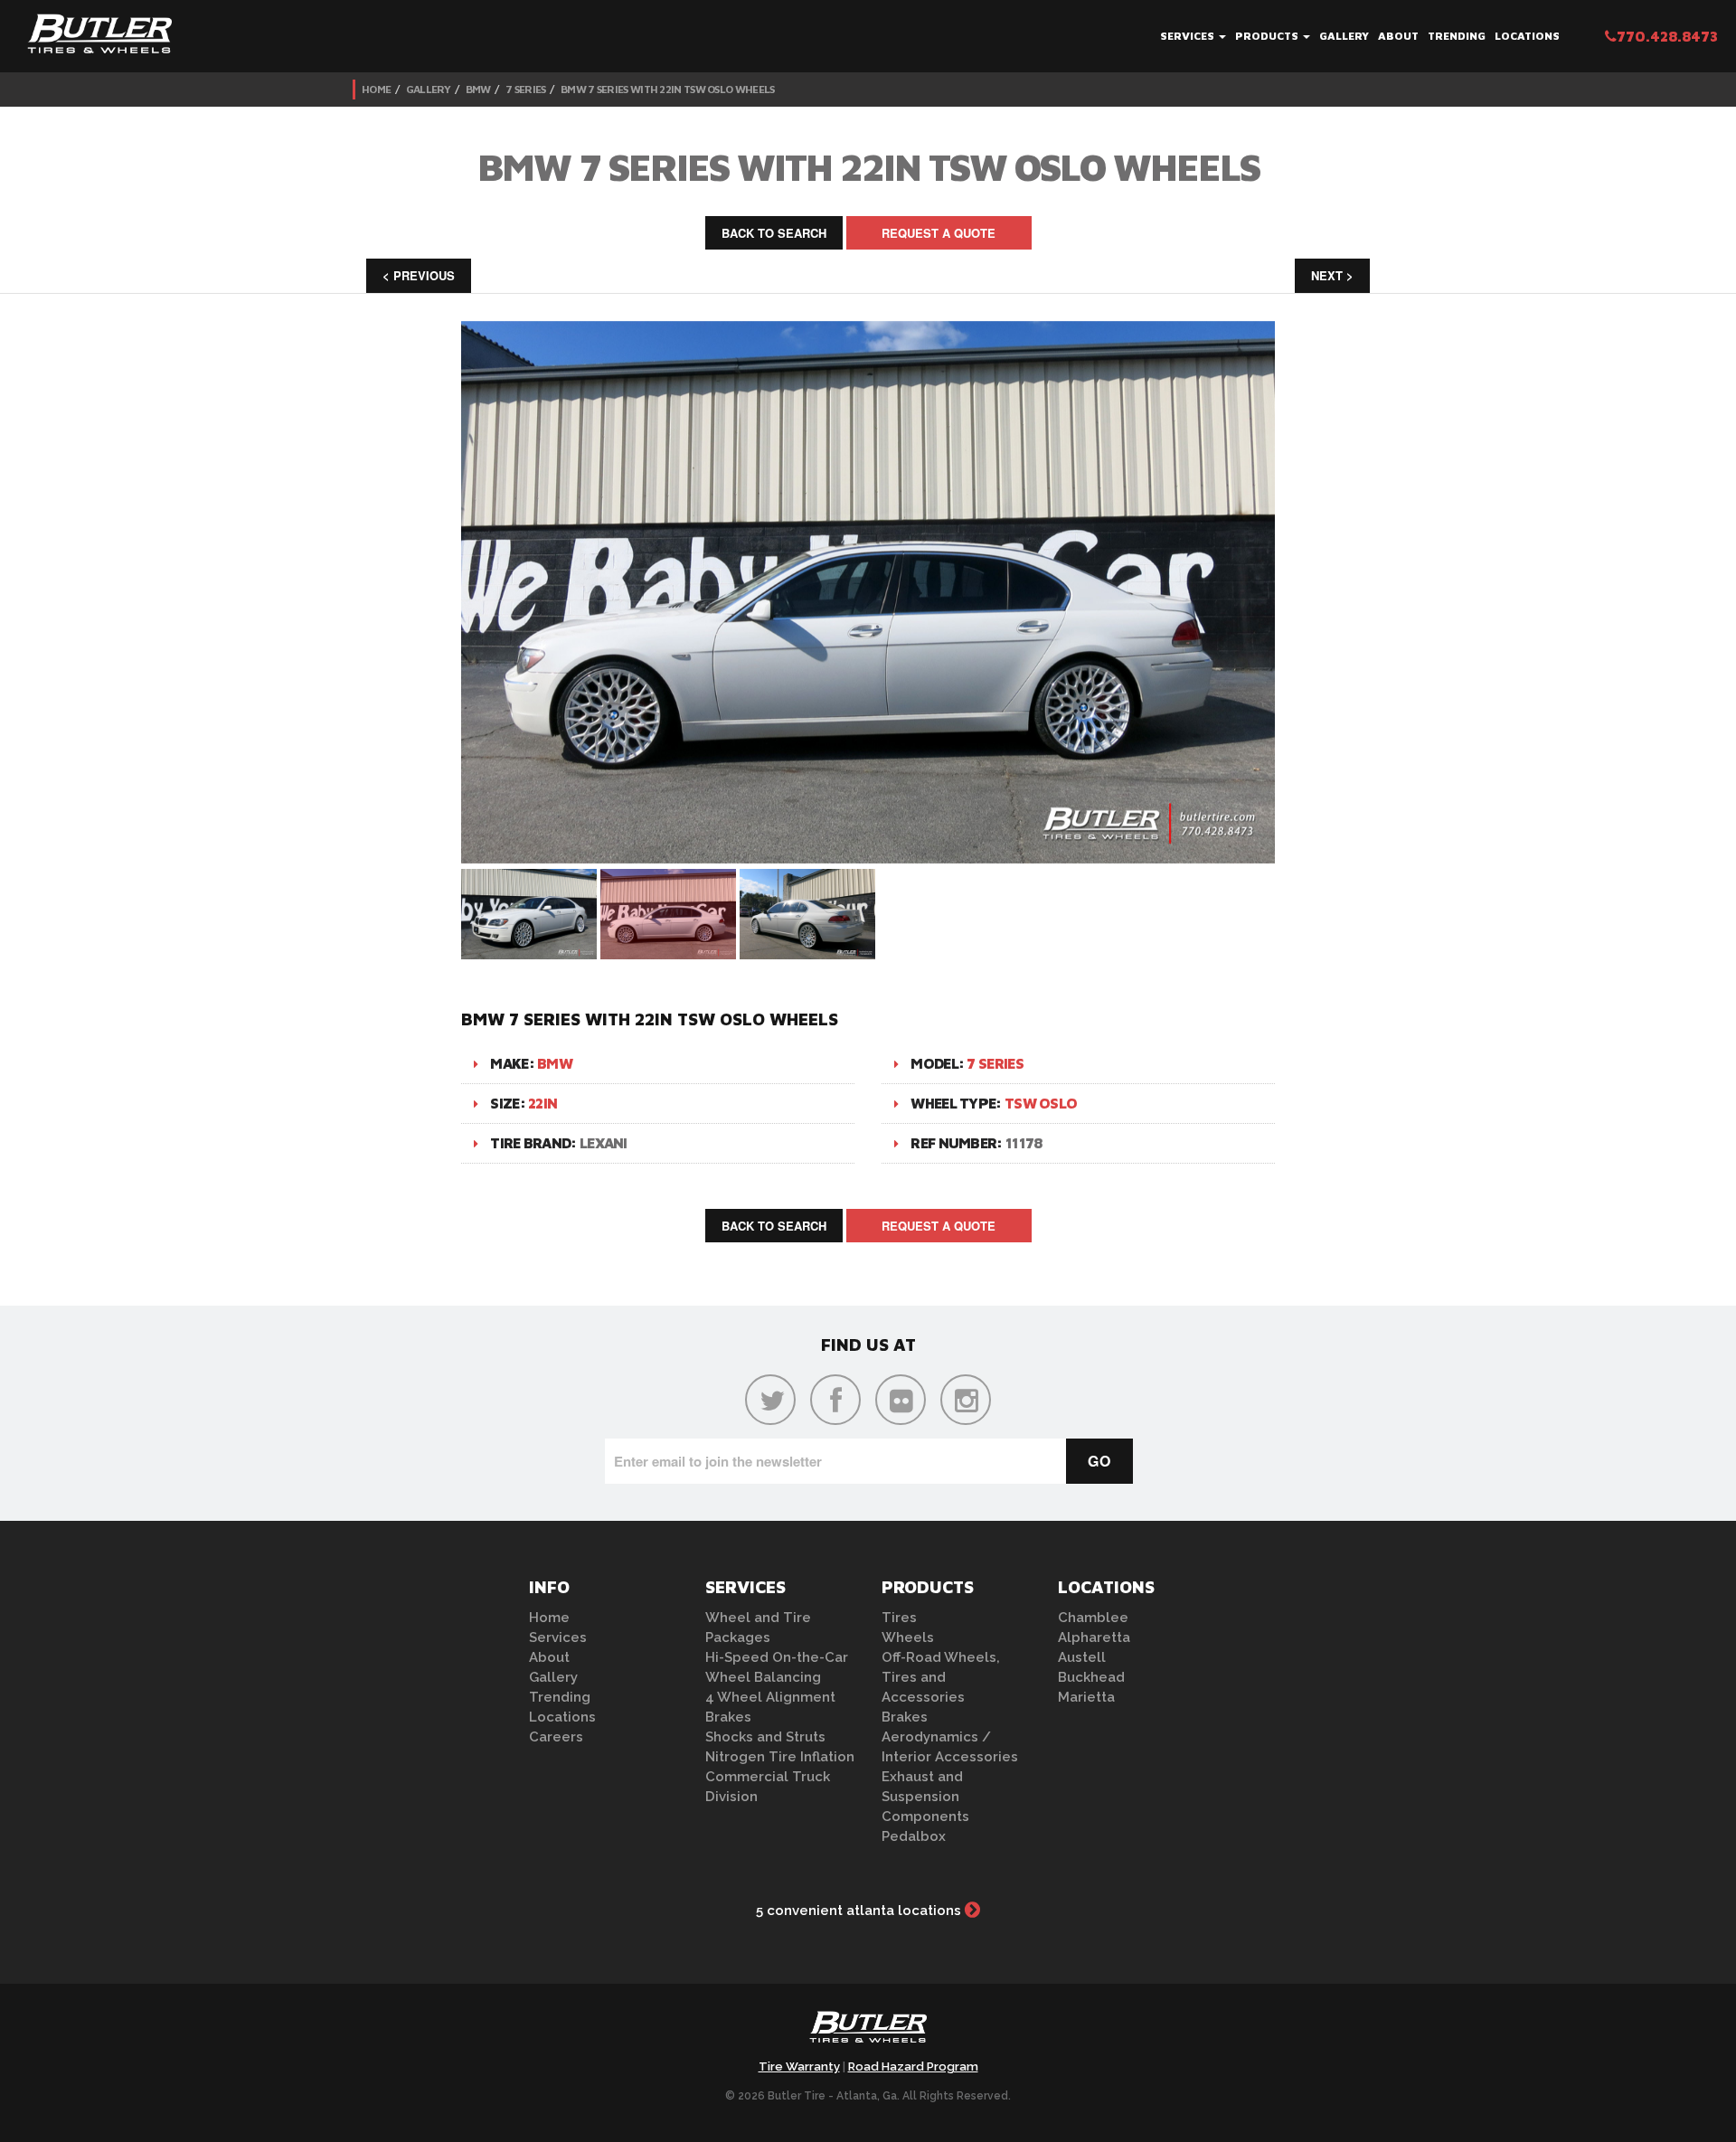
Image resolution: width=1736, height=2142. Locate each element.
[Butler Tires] (868, 2033)
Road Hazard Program (913, 2067)
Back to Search (774, 233)
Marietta (1086, 1697)
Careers (556, 1737)
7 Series (525, 89)
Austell (1082, 1657)
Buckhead (1091, 1677)
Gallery (1344, 36)
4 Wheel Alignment (770, 1697)
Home (376, 89)
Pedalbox (914, 1836)
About (1398, 36)
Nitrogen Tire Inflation (780, 1757)
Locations (1527, 36)
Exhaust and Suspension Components (925, 1797)
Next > (1332, 275)
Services (1189, 36)
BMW (478, 89)
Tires (899, 1618)
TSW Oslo (1041, 1103)
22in (542, 1103)
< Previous (419, 275)
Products (1268, 36)
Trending (1457, 36)
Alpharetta (1094, 1637)
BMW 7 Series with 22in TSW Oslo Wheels (667, 89)
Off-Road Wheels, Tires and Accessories (941, 1677)
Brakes (728, 1717)
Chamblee (1093, 1618)
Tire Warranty (799, 2067)
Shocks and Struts (765, 1737)
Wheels (908, 1637)
